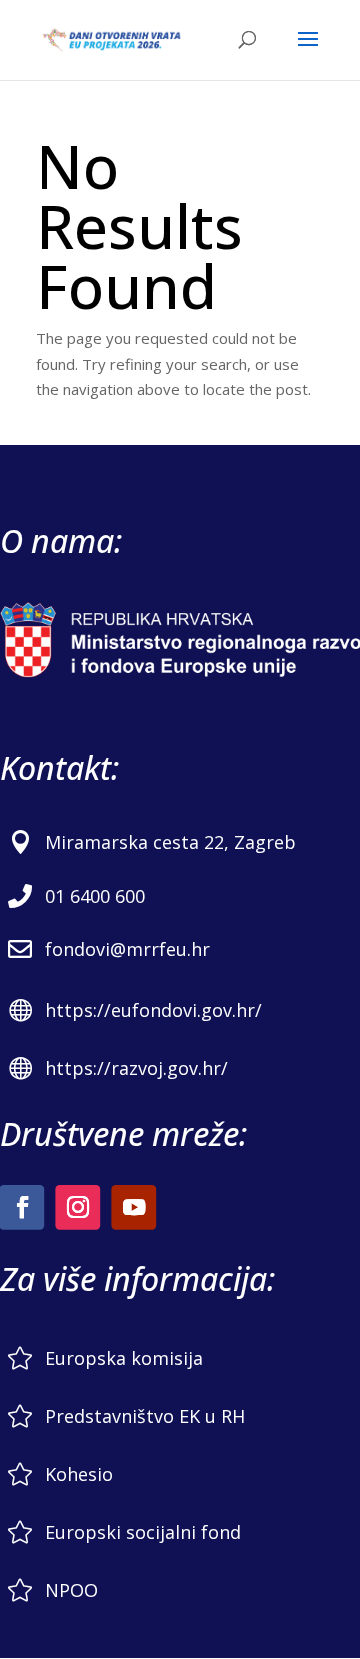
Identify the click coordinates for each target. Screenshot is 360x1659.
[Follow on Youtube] (133, 1207)
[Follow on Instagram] (77, 1207)
